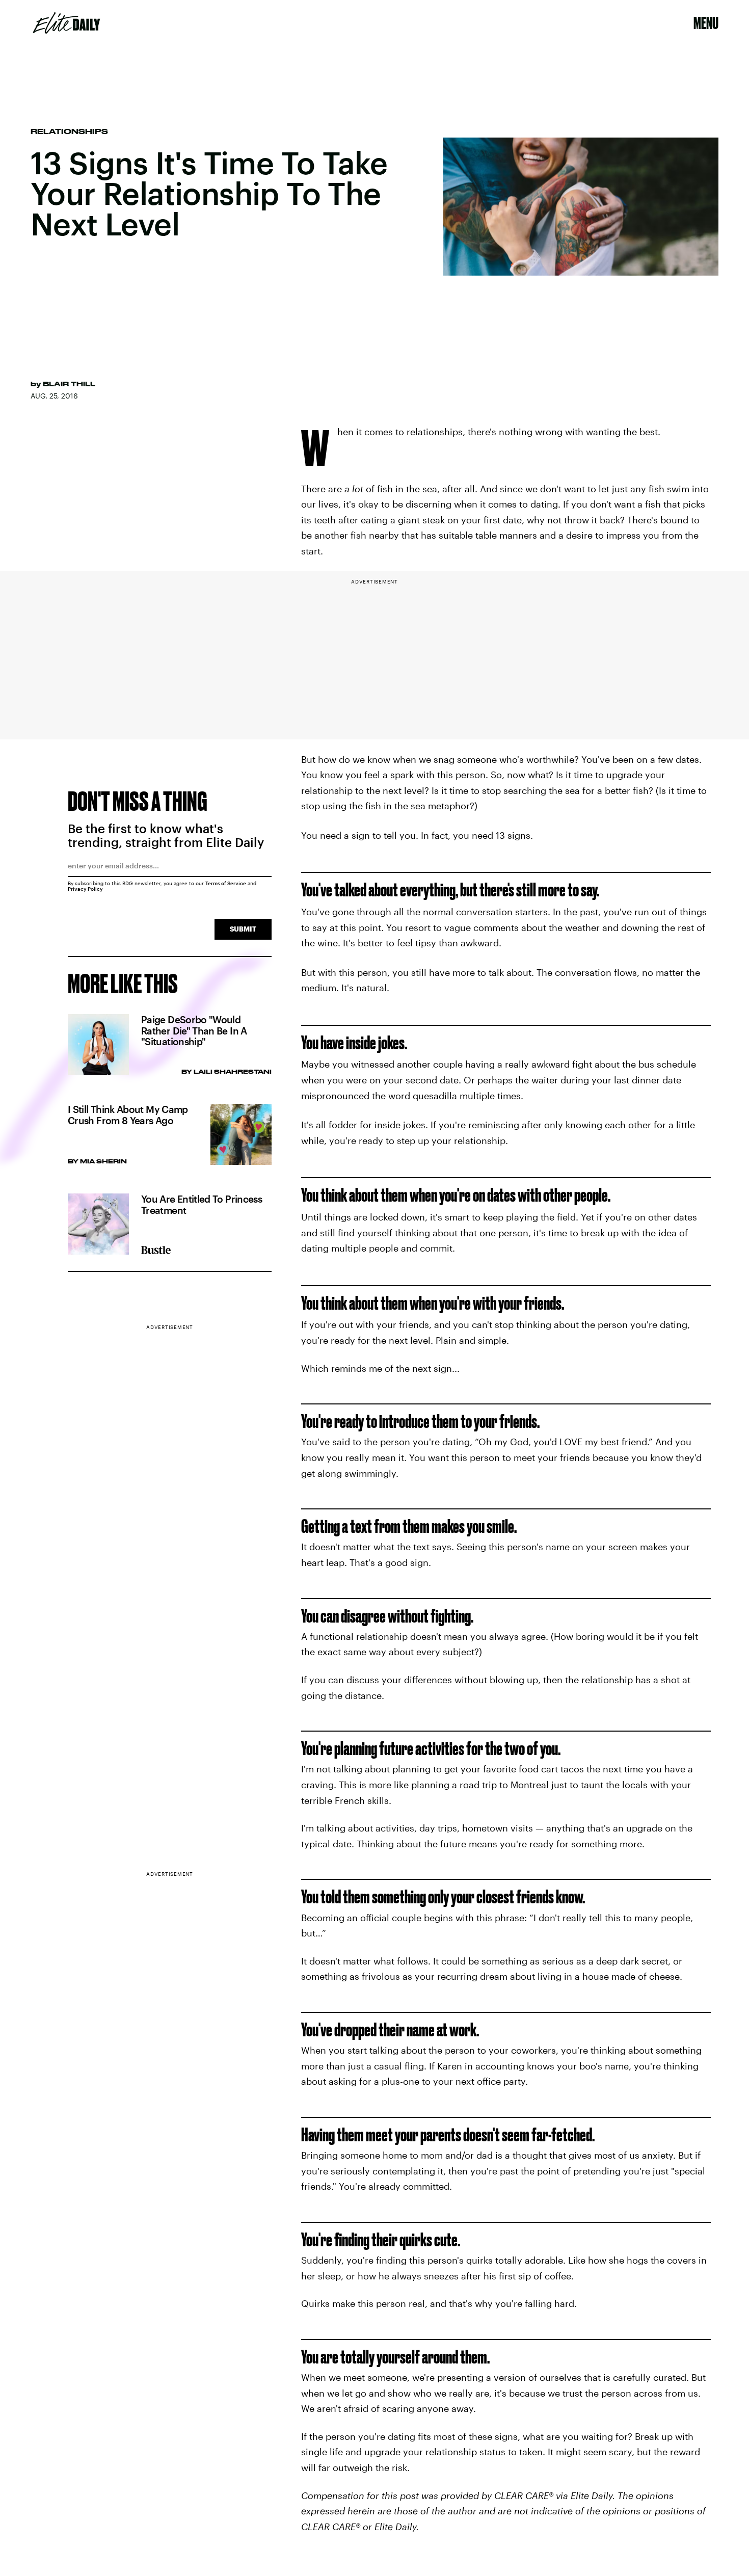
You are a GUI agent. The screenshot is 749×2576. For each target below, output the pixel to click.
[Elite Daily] (66, 23)
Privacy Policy (85, 889)
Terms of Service (226, 883)
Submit (243, 929)
